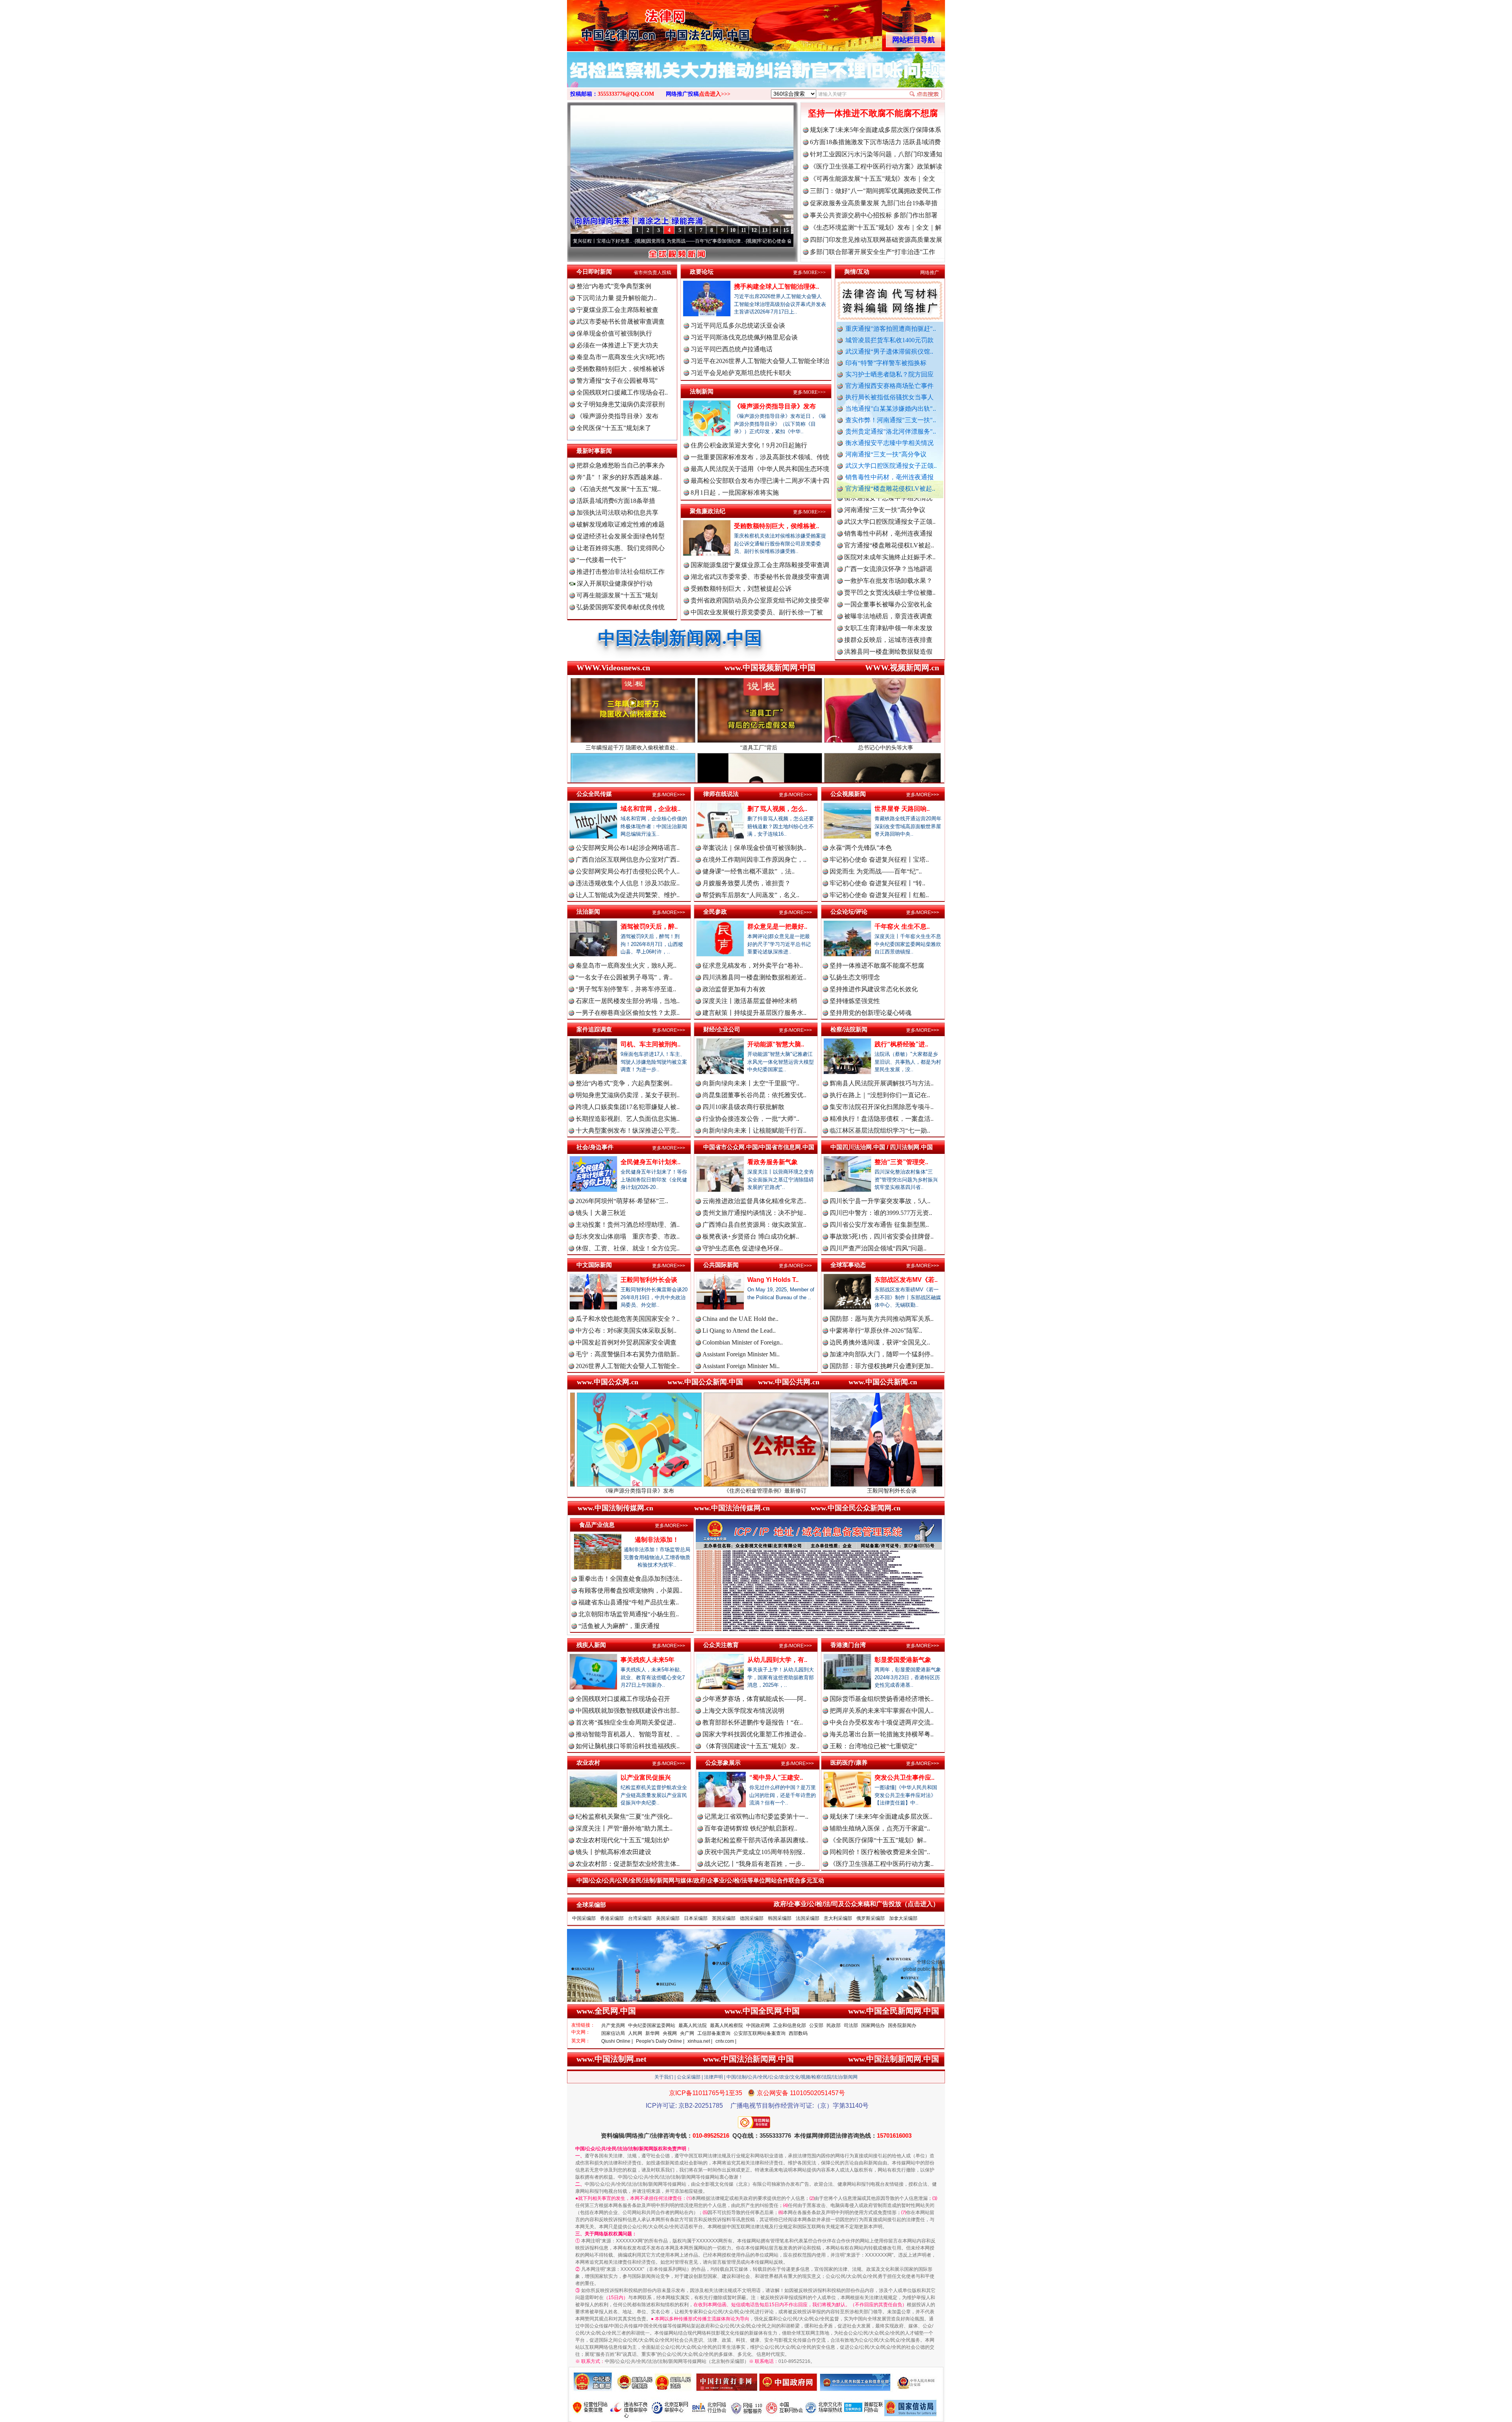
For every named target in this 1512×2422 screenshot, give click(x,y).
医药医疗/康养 (849, 1763)
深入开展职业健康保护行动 (614, 583)
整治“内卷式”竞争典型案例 (614, 286)
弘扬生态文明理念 (855, 977)
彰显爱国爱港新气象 (903, 1660)
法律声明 (713, 2077)
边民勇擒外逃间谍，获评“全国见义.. (880, 1342)
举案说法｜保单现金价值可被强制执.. (754, 848)
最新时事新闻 (594, 451)
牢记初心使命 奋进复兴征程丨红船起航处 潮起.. (775, 241)
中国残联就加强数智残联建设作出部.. (628, 1711)
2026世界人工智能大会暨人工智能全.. (628, 1366)
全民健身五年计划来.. (650, 1162)
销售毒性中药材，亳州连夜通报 (889, 477)
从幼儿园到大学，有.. (777, 1660)
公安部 (816, 2025)
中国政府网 (758, 2025)
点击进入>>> (715, 94)
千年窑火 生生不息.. (902, 926)
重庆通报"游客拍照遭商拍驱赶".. (891, 329)
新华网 (652, 2033)
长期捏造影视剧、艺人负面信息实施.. (628, 1119)
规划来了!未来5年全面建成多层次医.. (881, 1816)
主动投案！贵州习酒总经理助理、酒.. (628, 1225)
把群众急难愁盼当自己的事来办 (621, 465)
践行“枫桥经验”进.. (901, 1044)
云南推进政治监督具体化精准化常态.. (754, 1201)
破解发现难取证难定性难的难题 (621, 524)
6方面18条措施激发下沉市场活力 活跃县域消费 (875, 142)
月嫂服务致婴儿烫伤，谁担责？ (747, 883)
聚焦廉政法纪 (708, 511)
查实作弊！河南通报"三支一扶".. (891, 420)
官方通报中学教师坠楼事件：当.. (890, 578)
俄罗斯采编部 (871, 1918)
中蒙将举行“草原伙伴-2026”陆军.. (876, 1331)
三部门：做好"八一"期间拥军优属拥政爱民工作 (876, 191)
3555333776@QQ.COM (626, 94)
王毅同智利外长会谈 (649, 1280)
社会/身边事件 (595, 1147)
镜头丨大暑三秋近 (601, 1213)
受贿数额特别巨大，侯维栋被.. (776, 526)
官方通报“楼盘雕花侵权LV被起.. (890, 489)
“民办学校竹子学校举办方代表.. (888, 567)
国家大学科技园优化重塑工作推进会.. (754, 1734)
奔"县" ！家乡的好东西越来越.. (619, 477)
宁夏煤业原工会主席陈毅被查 (617, 310)
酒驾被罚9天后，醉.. (649, 926)
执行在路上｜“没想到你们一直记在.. (880, 1095)
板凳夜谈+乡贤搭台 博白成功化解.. (751, 1236)
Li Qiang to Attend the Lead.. (739, 1331)
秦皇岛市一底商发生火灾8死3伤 (621, 357)
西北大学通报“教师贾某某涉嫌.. (888, 626)
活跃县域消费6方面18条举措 (616, 501)
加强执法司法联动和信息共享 (617, 513)
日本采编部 (696, 1918)
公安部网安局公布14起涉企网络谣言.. (628, 848)
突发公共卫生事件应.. (904, 1778)
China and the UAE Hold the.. (740, 1319)
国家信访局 (613, 2033)
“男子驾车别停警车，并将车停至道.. (626, 989)
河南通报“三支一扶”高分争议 (886, 454)
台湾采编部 (640, 1918)
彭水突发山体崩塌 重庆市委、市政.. (628, 1236)
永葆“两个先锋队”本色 (861, 848)
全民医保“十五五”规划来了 (614, 428)
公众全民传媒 (594, 794)
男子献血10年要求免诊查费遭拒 (888, 602)
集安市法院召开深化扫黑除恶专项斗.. (882, 1107)
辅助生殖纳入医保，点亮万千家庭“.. (880, 1828)
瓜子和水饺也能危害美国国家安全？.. (628, 1319)
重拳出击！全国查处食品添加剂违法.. (630, 1579)
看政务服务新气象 (773, 1162)
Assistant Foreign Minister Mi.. (741, 1354)
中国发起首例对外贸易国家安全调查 (626, 1342)
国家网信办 (873, 2025)
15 (786, 230)
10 (733, 230)
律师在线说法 (721, 794)
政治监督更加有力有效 (734, 989)
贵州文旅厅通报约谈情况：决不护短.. (754, 1213)
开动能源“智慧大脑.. (776, 1044)
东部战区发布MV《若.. (906, 1280)
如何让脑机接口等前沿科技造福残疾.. (628, 1746)
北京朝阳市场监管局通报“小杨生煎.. (629, 1614)
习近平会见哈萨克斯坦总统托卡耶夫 (741, 373)
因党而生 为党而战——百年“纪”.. (876, 871)
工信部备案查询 (714, 2033)
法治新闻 (588, 911)
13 (765, 230)
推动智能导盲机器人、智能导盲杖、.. (628, 1734)
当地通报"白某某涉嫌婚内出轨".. (891, 409)
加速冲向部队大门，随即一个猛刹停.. (882, 1354)
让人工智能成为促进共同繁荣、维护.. (628, 895)
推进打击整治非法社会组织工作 (621, 572)
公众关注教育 (721, 1645)
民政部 (834, 2025)
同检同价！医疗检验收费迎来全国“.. (880, 1852)
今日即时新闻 (594, 272)
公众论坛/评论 (849, 911)
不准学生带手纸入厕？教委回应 (888, 649)
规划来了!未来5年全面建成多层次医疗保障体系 (876, 130)
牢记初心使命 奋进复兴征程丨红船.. (879, 895)
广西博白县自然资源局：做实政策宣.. (754, 1225)
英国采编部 (724, 1918)
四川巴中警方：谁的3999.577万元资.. (881, 1213)
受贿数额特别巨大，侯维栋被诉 (621, 369)
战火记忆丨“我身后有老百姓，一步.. (755, 1864)
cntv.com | (726, 2041)
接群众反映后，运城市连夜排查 (888, 543)
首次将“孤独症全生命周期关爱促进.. (626, 1722)
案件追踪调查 (594, 1029)
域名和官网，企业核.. (650, 809)
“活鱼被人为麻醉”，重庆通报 (619, 1626)
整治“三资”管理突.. (901, 1162)
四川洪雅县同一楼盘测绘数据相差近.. (754, 977)
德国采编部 (752, 1918)
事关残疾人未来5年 (648, 1660)
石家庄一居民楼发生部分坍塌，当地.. (628, 1001)
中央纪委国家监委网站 (652, 2025)
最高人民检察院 (726, 2025)
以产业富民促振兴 (646, 1778)
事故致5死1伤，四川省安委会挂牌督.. (882, 1236)
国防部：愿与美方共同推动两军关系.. (882, 1319)
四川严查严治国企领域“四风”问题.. (878, 1248)
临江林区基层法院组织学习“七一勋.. (880, 1130)
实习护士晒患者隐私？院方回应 (889, 374)
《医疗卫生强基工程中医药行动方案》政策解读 (876, 166)
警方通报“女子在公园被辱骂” (617, 381)
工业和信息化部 (789, 2025)
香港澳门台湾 (848, 1645)
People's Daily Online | (660, 2041)
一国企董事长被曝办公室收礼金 (888, 507)
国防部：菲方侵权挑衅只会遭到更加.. (882, 1366)
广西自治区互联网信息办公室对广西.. (628, 860)
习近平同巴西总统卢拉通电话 (732, 349)
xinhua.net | (700, 2041)
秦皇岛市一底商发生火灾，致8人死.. (626, 965)
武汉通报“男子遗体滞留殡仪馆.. (889, 351)
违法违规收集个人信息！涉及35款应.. (628, 883)
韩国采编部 (780, 1918)
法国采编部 (808, 1918)
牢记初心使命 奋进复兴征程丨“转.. (877, 883)
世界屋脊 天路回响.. (902, 809)
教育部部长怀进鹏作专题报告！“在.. (753, 1722)
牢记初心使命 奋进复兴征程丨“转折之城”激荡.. (662, 241)
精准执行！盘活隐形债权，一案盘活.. (882, 1119)
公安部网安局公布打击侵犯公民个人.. (628, 871)
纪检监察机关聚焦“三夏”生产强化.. (624, 1816)
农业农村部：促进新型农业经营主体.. (628, 1864)
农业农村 (588, 1763)
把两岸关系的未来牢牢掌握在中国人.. (882, 1711)
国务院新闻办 (902, 2025)
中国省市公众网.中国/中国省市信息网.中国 (759, 1147)
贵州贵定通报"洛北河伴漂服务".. (891, 431)
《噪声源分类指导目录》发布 (617, 416)
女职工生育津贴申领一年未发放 (888, 531)
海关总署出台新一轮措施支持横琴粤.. (882, 1734)
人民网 (635, 2033)
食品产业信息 (597, 1525)
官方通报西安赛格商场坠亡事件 (889, 386)
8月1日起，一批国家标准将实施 (735, 492)
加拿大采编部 (903, 1918)
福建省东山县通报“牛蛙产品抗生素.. (629, 1602)
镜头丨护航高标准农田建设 (613, 1852)
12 (754, 230)
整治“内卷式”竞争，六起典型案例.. (624, 1083)
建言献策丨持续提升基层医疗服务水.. (754, 1013)
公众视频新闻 (848, 794)
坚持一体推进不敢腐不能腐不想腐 (873, 113)
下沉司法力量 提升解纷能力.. (617, 298)
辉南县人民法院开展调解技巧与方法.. (882, 1083)
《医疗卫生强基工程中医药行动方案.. (882, 1864)
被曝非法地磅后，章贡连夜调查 (888, 519)
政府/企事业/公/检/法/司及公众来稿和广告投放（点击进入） (856, 1904)
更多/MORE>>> (809, 273)
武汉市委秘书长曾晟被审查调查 (621, 322)
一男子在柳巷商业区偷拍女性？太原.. (628, 1013)
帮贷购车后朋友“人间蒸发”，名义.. (751, 895)
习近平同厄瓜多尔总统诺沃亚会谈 (738, 325)
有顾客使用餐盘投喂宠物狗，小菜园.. (630, 1590)
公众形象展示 (723, 1763)
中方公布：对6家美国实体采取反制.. (626, 1331)
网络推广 (930, 273)
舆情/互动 (857, 272)
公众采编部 (689, 2077)
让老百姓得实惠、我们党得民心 (621, 548)
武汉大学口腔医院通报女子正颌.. (891, 466)
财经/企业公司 (722, 1029)
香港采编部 (612, 1918)
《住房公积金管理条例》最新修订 (571, 1491)
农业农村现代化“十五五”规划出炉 (623, 1840)
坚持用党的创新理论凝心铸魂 (871, 1013)
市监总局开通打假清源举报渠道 (888, 590)
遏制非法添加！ (657, 1540)
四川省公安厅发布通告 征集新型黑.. (879, 1225)
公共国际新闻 (721, 1265)
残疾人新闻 (591, 1645)
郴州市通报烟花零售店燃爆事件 (888, 637)
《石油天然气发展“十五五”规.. (619, 489)
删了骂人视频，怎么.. (777, 809)
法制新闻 (702, 391)
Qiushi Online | (617, 2041)
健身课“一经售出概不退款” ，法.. (749, 871)
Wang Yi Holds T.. (773, 1280)
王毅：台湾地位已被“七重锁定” (873, 1746)
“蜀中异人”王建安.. (776, 1778)
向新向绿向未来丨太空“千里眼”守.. (751, 1083)
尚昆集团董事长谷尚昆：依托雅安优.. (754, 1095)
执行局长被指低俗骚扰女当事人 (889, 397)
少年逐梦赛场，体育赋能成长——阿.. (754, 1699)
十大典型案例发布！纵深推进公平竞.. (628, 1130)
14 (775, 230)
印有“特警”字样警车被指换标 (886, 363)
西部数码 (798, 2033)
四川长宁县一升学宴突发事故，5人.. (880, 1201)
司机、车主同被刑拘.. (650, 1044)
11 (744, 230)
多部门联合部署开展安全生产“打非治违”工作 (873, 252)
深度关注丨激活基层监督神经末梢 (750, 1001)
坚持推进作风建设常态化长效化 (874, 989)
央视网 (670, 2033)
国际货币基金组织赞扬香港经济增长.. (882, 1699)
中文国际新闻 (594, 1265)
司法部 (851, 2025)
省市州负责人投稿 (652, 273)
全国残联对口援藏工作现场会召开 (623, 1699)
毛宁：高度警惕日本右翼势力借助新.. (628, 1354)
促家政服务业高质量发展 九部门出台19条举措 (874, 203)
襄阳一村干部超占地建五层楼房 (888, 614)
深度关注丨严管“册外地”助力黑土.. (624, 1828)
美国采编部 (668, 1918)
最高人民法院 (693, 2025)
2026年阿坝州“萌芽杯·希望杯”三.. (622, 1201)
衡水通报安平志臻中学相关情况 (889, 443)
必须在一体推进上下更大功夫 (617, 345)
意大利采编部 (838, 1918)
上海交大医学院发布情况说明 (743, 1711)
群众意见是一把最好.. (777, 926)
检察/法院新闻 (849, 1029)
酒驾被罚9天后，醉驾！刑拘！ (825, 1491)
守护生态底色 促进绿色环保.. (743, 1248)
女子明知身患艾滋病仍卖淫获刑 (621, 404)
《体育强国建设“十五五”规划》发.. (751, 1746)
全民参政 (715, 911)
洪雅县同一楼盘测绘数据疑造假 (888, 555)
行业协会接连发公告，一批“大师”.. (751, 1119)
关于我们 (664, 2077)
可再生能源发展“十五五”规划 (617, 595)
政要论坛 (702, 272)
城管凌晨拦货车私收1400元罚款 (889, 340)
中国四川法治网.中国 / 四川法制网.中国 (882, 1147)
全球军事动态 (848, 1265)
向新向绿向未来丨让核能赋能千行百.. (754, 1130)
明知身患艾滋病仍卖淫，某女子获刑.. (628, 1095)
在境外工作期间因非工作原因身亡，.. (754, 860)
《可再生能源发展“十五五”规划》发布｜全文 (873, 179)
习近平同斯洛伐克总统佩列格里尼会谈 (744, 337)
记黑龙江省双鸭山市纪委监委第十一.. (756, 1816)
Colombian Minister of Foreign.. (743, 1342)
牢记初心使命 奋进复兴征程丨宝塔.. (879, 860)
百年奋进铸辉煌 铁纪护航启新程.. (751, 1828)
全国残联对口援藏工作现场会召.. (622, 392)
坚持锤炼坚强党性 (855, 1001)
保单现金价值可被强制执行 (614, 333)
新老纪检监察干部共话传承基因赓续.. (756, 1840)
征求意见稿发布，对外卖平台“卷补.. (753, 965)
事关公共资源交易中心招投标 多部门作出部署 (874, 215)
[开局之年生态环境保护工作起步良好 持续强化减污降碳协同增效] (756, 78)
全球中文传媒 (632, 23)
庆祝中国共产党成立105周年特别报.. (755, 1852)
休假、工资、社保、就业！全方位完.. (628, 1248)
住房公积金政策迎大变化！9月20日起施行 (749, 445)
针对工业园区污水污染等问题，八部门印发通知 (876, 154)
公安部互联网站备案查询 (760, 2033)
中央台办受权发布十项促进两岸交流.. (882, 1722)
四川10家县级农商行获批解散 (743, 1107)
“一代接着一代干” (601, 560)
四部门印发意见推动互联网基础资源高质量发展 (876, 240)
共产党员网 (613, 2025)
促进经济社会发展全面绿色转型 (621, 536)
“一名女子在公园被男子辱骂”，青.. (624, 977)
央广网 (687, 2033)
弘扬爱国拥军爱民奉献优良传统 (621, 607)
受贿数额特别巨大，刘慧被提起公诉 (741, 589)
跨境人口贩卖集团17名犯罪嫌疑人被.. (628, 1107)
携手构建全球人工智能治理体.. (776, 287)
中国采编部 (584, 1918)
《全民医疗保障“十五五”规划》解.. (878, 1840)
